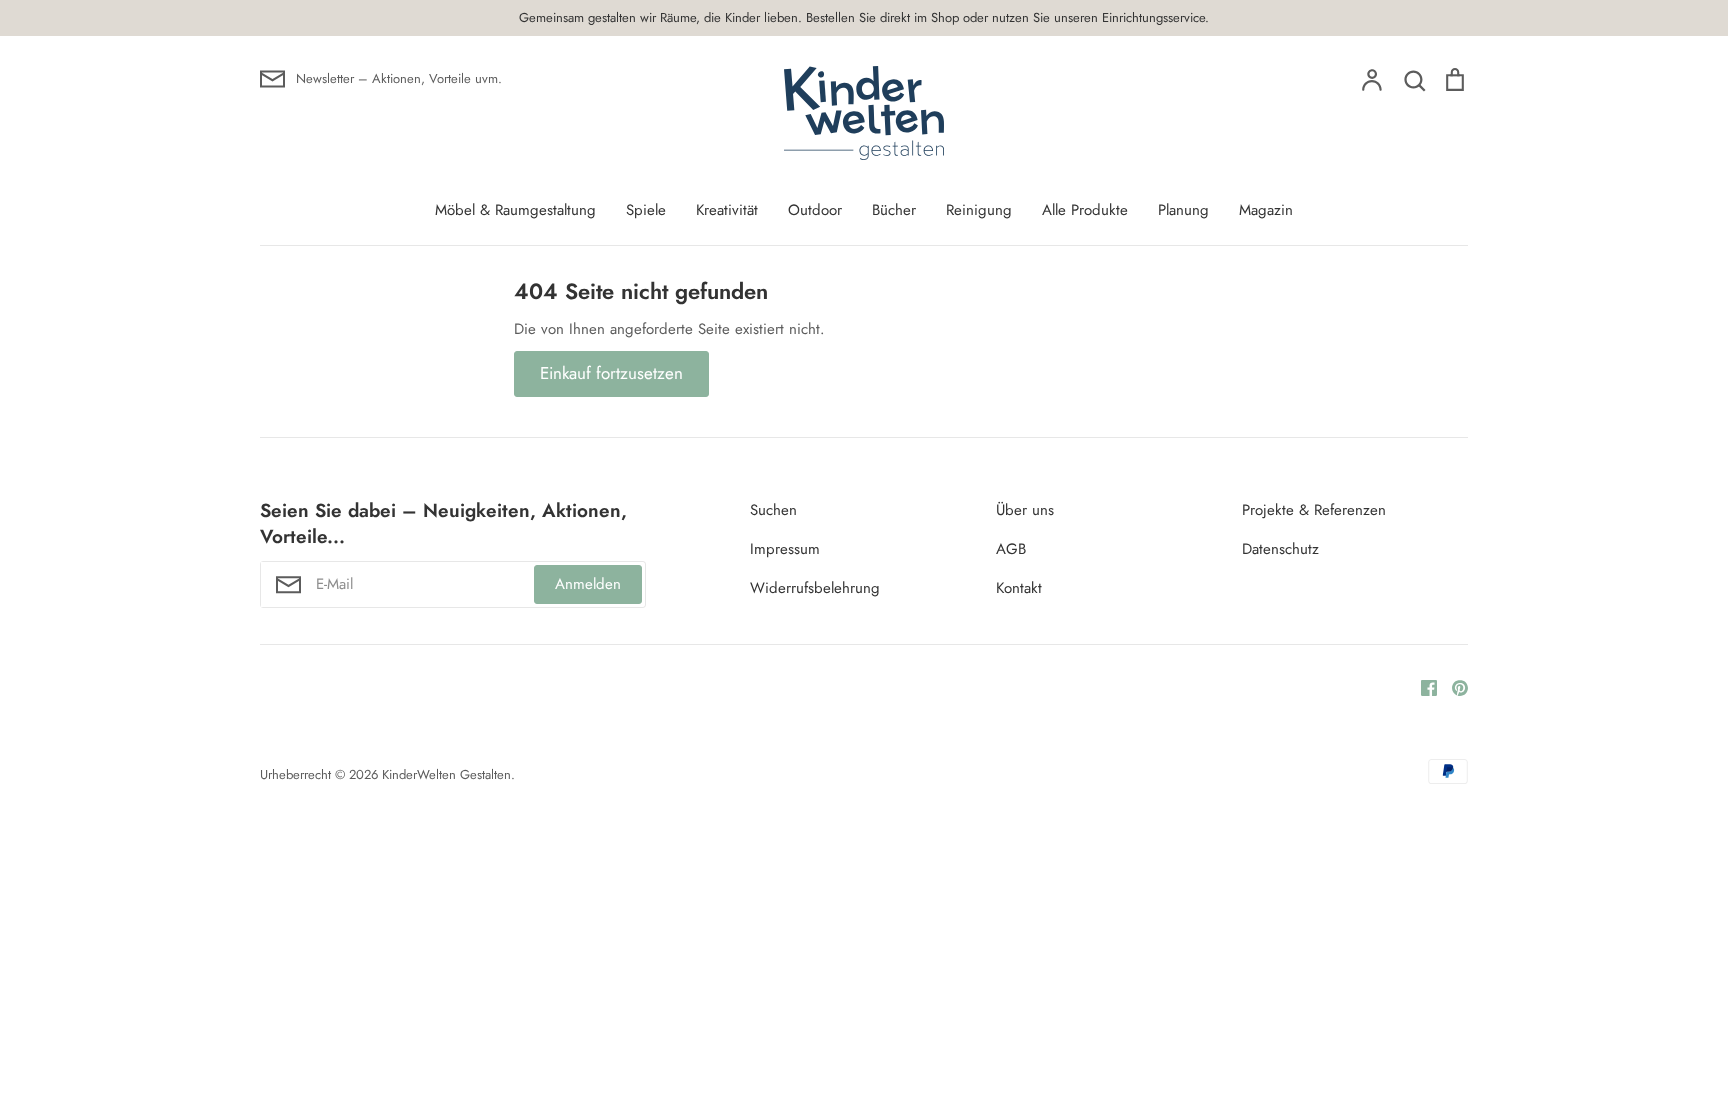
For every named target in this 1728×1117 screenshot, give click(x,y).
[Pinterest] (1452, 687)
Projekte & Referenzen (1314, 510)
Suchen (773, 510)
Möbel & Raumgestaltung (515, 210)
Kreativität (727, 210)
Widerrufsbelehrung (815, 588)
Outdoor (815, 210)
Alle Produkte (1085, 210)
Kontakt (1019, 588)
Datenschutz (1280, 549)
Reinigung (979, 210)
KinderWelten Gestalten (446, 774)
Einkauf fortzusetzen (611, 373)
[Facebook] (1421, 687)
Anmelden (588, 584)
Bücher (894, 210)
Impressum (785, 549)
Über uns (1025, 510)
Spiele (646, 210)
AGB (1011, 549)
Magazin (1266, 210)
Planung (1183, 210)
